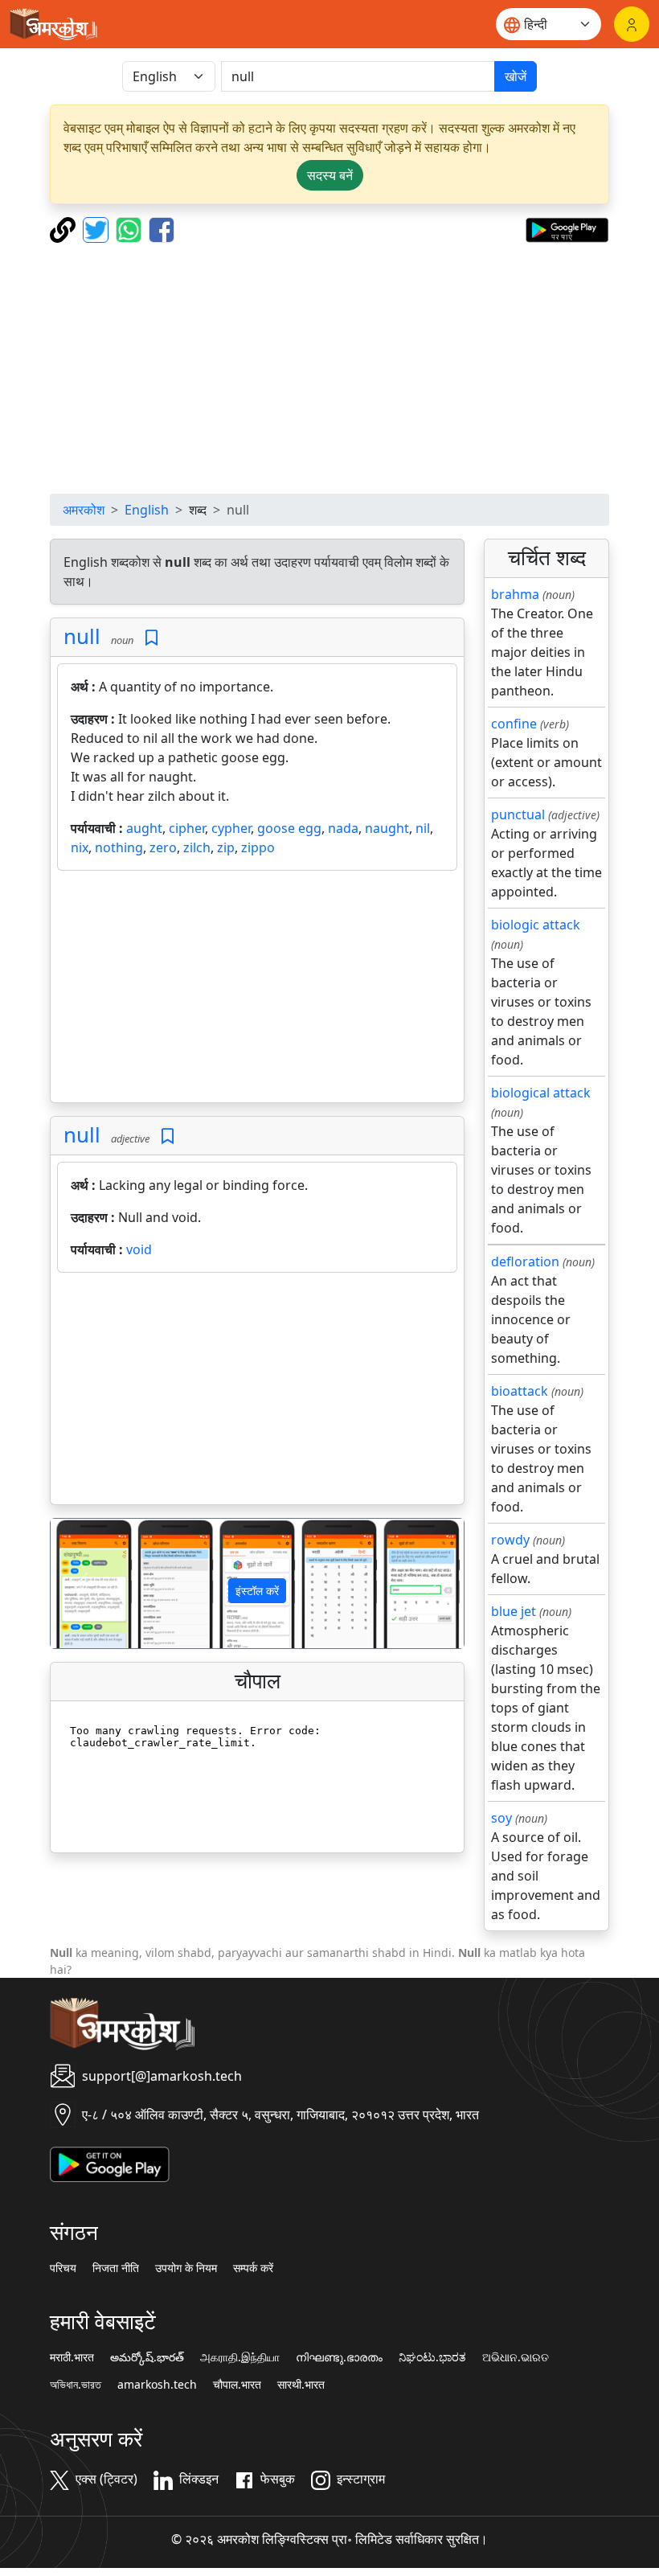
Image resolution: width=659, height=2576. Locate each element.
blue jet (514, 1611)
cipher (187, 828)
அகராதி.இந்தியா (240, 2357)
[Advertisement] (329, 368)
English (147, 510)
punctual (518, 814)
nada (343, 828)
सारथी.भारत (301, 2385)
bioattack (520, 1391)
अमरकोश (84, 510)
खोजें (516, 76)
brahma (515, 594)
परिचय (63, 2268)
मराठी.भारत (72, 2357)
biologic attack (536, 925)
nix (80, 847)
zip (226, 847)
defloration (525, 1261)
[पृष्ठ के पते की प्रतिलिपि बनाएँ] (65, 228)
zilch (197, 847)
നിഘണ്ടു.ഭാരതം (339, 2357)
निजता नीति (116, 2268)
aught (144, 828)
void (139, 1249)
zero (163, 847)
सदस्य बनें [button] (330, 175)
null (82, 636)
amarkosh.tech (157, 2385)
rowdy (510, 1540)
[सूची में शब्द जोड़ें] (151, 638)
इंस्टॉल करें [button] (257, 1591)
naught (387, 828)
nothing (119, 847)
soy (501, 1818)
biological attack (541, 1093)
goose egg (289, 828)
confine (514, 724)
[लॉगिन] (632, 24)
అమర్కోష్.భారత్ (147, 2357)
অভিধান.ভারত (76, 2385)
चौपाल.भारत (237, 2385)
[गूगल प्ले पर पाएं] (567, 228)
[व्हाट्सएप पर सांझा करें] (131, 228)
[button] (82, 1583)
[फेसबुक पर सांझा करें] (162, 228)
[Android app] (110, 2163)
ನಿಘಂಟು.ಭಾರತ (432, 2357)
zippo (258, 847)
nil (423, 828)
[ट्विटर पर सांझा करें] (98, 228)
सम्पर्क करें (253, 2268)
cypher (231, 828)
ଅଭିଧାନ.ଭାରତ (516, 2357)
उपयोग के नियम (186, 2268)
